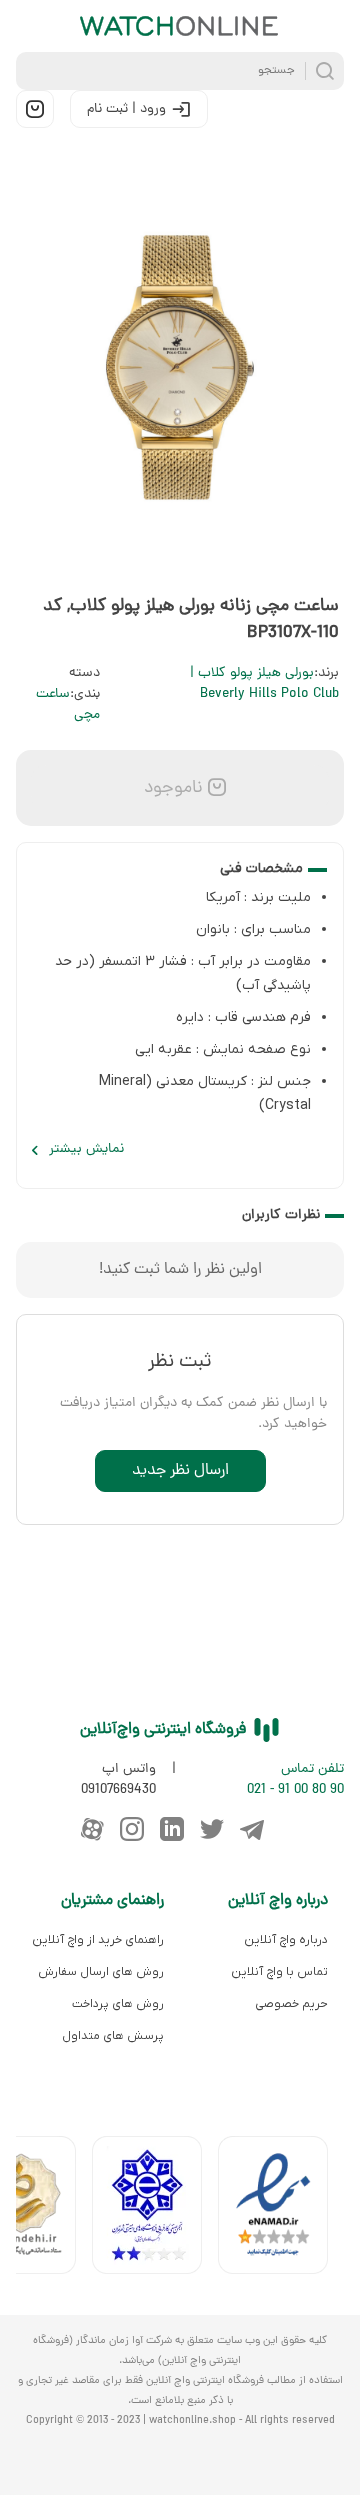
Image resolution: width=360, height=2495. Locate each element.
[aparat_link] (92, 1829)
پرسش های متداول (113, 2036)
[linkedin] (172, 1829)
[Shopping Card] (35, 109)
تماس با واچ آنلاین (279, 1972)
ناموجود (171, 788)
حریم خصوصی (291, 2004)
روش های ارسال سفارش (101, 1972)
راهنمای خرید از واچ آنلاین (98, 1940)
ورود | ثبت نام (126, 109)
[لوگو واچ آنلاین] (180, 26)
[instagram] (132, 1829)
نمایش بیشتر (86, 1149)
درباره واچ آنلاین (286, 1940)
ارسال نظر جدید (180, 1471)
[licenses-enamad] (281, 2209)
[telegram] (252, 1829)
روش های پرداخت (118, 2004)
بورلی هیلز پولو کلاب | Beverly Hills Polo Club (264, 684)
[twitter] (212, 1829)
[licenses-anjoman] (155, 2209)
